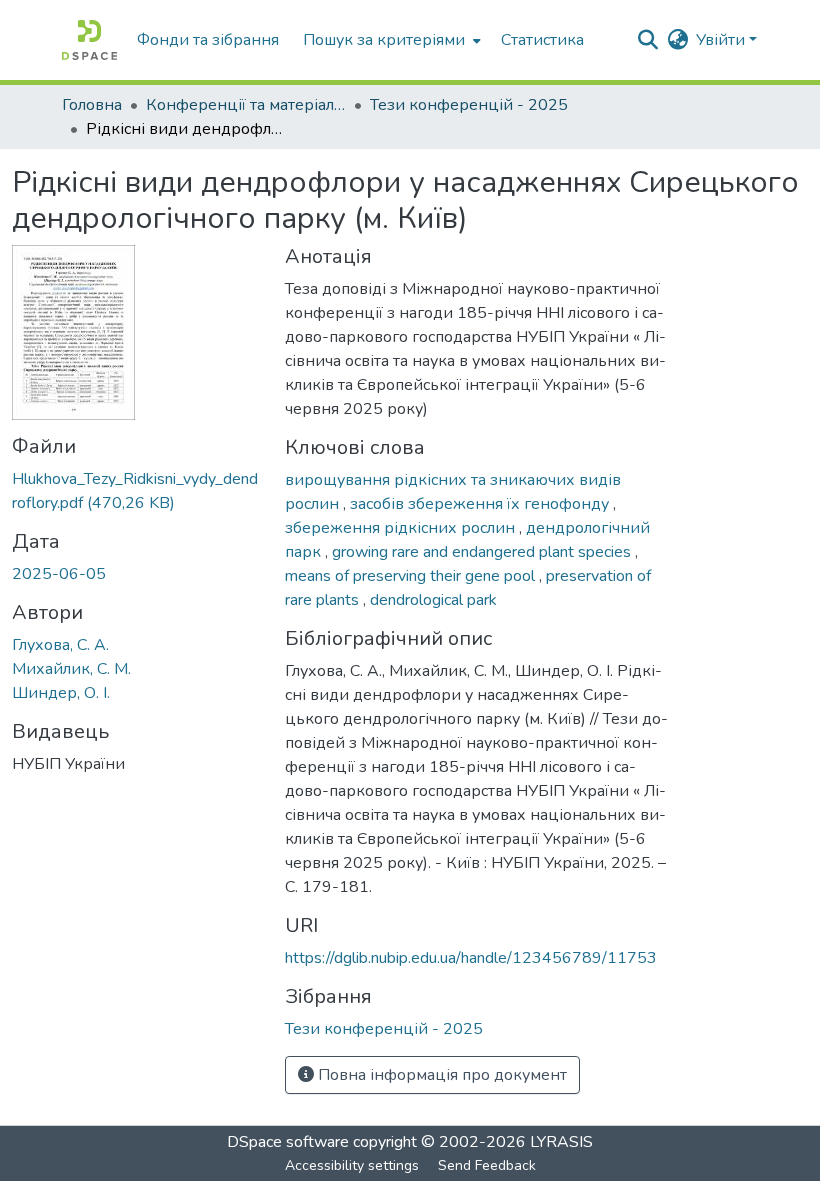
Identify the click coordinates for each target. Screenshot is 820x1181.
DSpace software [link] (288, 1142)
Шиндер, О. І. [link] (61, 693)
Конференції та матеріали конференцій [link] (246, 105)
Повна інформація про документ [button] (440, 1075)
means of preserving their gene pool (412, 576)
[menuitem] (390, 40)
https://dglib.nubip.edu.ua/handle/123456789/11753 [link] (471, 958)
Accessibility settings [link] (352, 1165)
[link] (136, 491)
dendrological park (433, 600)
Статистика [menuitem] (542, 40)
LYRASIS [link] (561, 1142)
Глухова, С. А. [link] (60, 645)
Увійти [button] (722, 40)
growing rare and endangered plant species (483, 552)
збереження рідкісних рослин (402, 528)
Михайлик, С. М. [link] (71, 669)
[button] (89, 40)
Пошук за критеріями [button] (384, 40)
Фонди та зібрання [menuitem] (208, 40)
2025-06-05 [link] (59, 574)
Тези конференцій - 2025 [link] (469, 105)
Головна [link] (92, 105)
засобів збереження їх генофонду (481, 504)
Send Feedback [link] (487, 1165)
